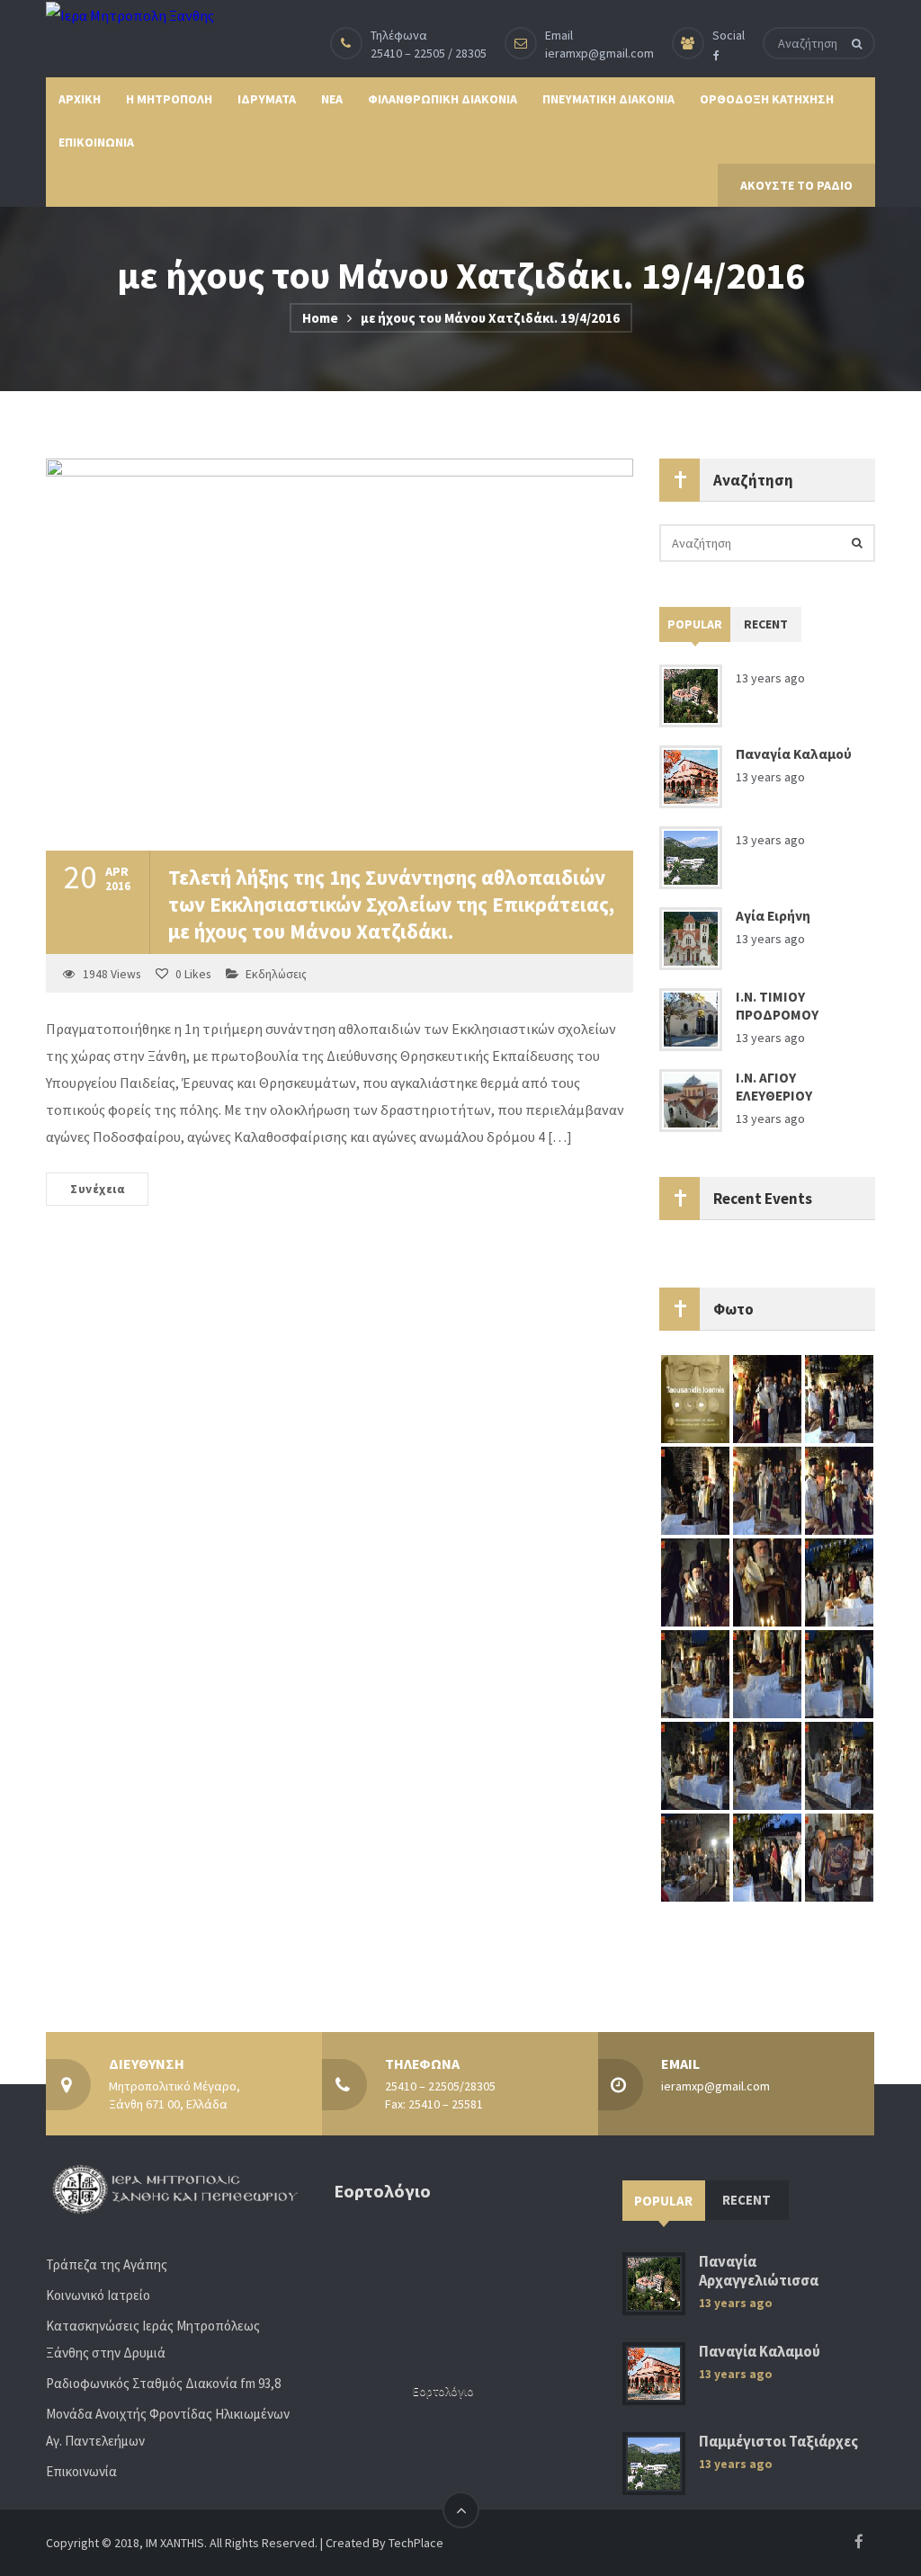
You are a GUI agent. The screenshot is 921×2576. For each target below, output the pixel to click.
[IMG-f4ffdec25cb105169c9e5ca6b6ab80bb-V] (695, 1398)
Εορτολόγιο (443, 2391)
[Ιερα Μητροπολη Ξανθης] (130, 14)
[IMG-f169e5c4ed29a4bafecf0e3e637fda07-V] (767, 1582)
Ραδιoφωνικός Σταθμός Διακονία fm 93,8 (163, 2383)
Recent (766, 624)
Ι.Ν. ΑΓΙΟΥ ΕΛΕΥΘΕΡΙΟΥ (774, 1087)
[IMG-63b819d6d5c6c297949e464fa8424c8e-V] (767, 1490)
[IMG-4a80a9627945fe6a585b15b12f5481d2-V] (839, 1765)
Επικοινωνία (81, 2471)
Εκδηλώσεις (276, 974)
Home (320, 318)
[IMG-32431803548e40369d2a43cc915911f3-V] (695, 1490)
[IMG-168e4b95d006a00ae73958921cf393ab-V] (767, 1398)
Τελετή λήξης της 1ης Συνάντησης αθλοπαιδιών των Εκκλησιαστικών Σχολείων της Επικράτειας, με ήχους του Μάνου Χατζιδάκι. (391, 904)
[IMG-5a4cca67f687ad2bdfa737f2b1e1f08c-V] (695, 1582)
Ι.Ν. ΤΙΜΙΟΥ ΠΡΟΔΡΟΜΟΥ (777, 1006)
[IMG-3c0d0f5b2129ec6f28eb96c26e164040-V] (767, 1673)
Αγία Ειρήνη (773, 916)
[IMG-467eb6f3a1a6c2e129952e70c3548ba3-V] (839, 1582)
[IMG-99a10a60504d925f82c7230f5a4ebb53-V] (839, 1857)
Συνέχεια (97, 1189)
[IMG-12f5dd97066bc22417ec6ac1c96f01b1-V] (767, 1857)
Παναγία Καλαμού (794, 754)
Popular (695, 624)
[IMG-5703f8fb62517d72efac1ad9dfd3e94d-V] (839, 1673)
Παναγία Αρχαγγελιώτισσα (759, 2271)
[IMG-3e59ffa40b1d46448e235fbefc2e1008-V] (767, 1765)
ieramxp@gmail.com (599, 53)
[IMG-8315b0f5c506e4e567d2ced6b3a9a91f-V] (695, 1857)
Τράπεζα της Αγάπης (107, 2264)
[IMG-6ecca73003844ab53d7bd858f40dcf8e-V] (695, 1765)
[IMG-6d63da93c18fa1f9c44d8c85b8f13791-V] (839, 1398)
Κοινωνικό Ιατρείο (98, 2295)
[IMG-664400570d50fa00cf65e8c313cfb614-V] (839, 1490)
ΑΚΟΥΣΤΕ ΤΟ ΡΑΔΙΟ (796, 185)
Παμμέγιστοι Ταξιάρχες (778, 2442)
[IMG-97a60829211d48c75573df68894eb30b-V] (695, 1673)
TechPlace (416, 2543)
